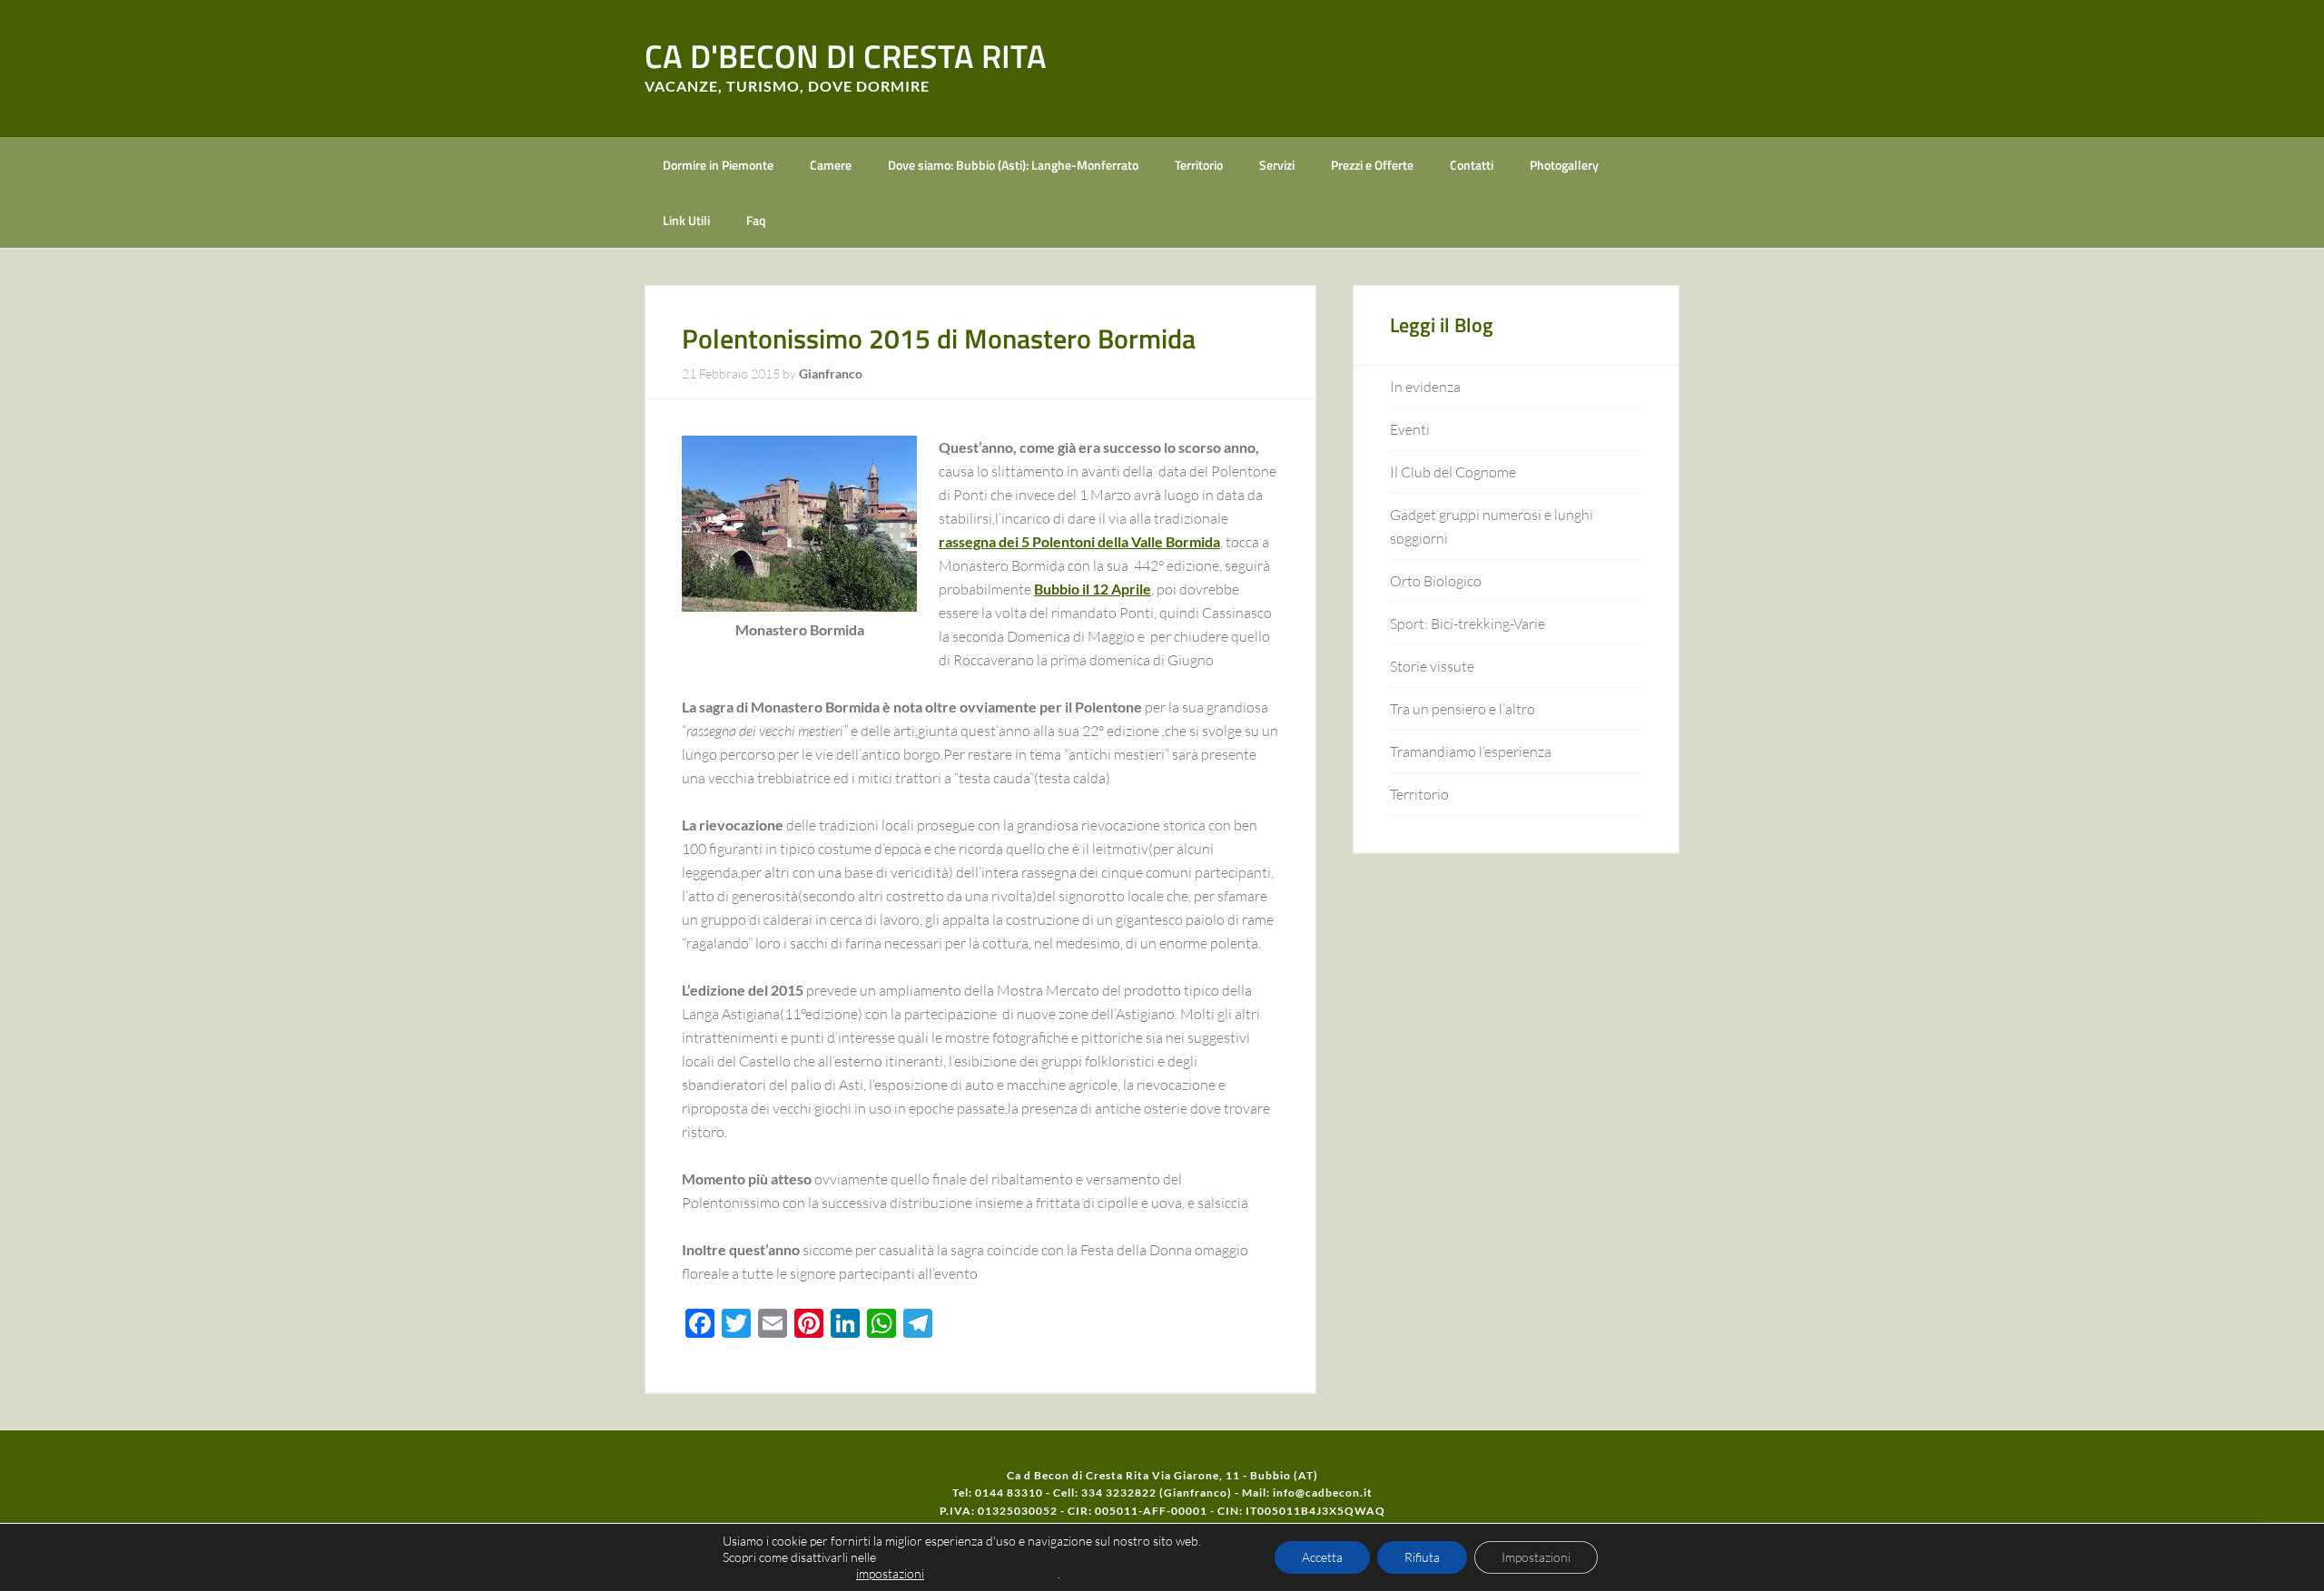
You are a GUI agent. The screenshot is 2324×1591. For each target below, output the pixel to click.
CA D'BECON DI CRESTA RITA (846, 56)
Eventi (1410, 429)
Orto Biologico (1436, 581)
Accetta (1322, 1557)
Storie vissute (1432, 666)
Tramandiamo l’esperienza (1471, 751)
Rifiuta (1422, 1557)
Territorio (1419, 794)
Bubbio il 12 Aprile (1093, 589)
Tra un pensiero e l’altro (1462, 709)
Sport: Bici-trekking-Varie (1467, 624)
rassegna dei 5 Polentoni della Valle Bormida (1079, 541)
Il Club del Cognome (1453, 472)
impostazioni (890, 1573)
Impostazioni (1536, 1557)
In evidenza (1425, 387)
